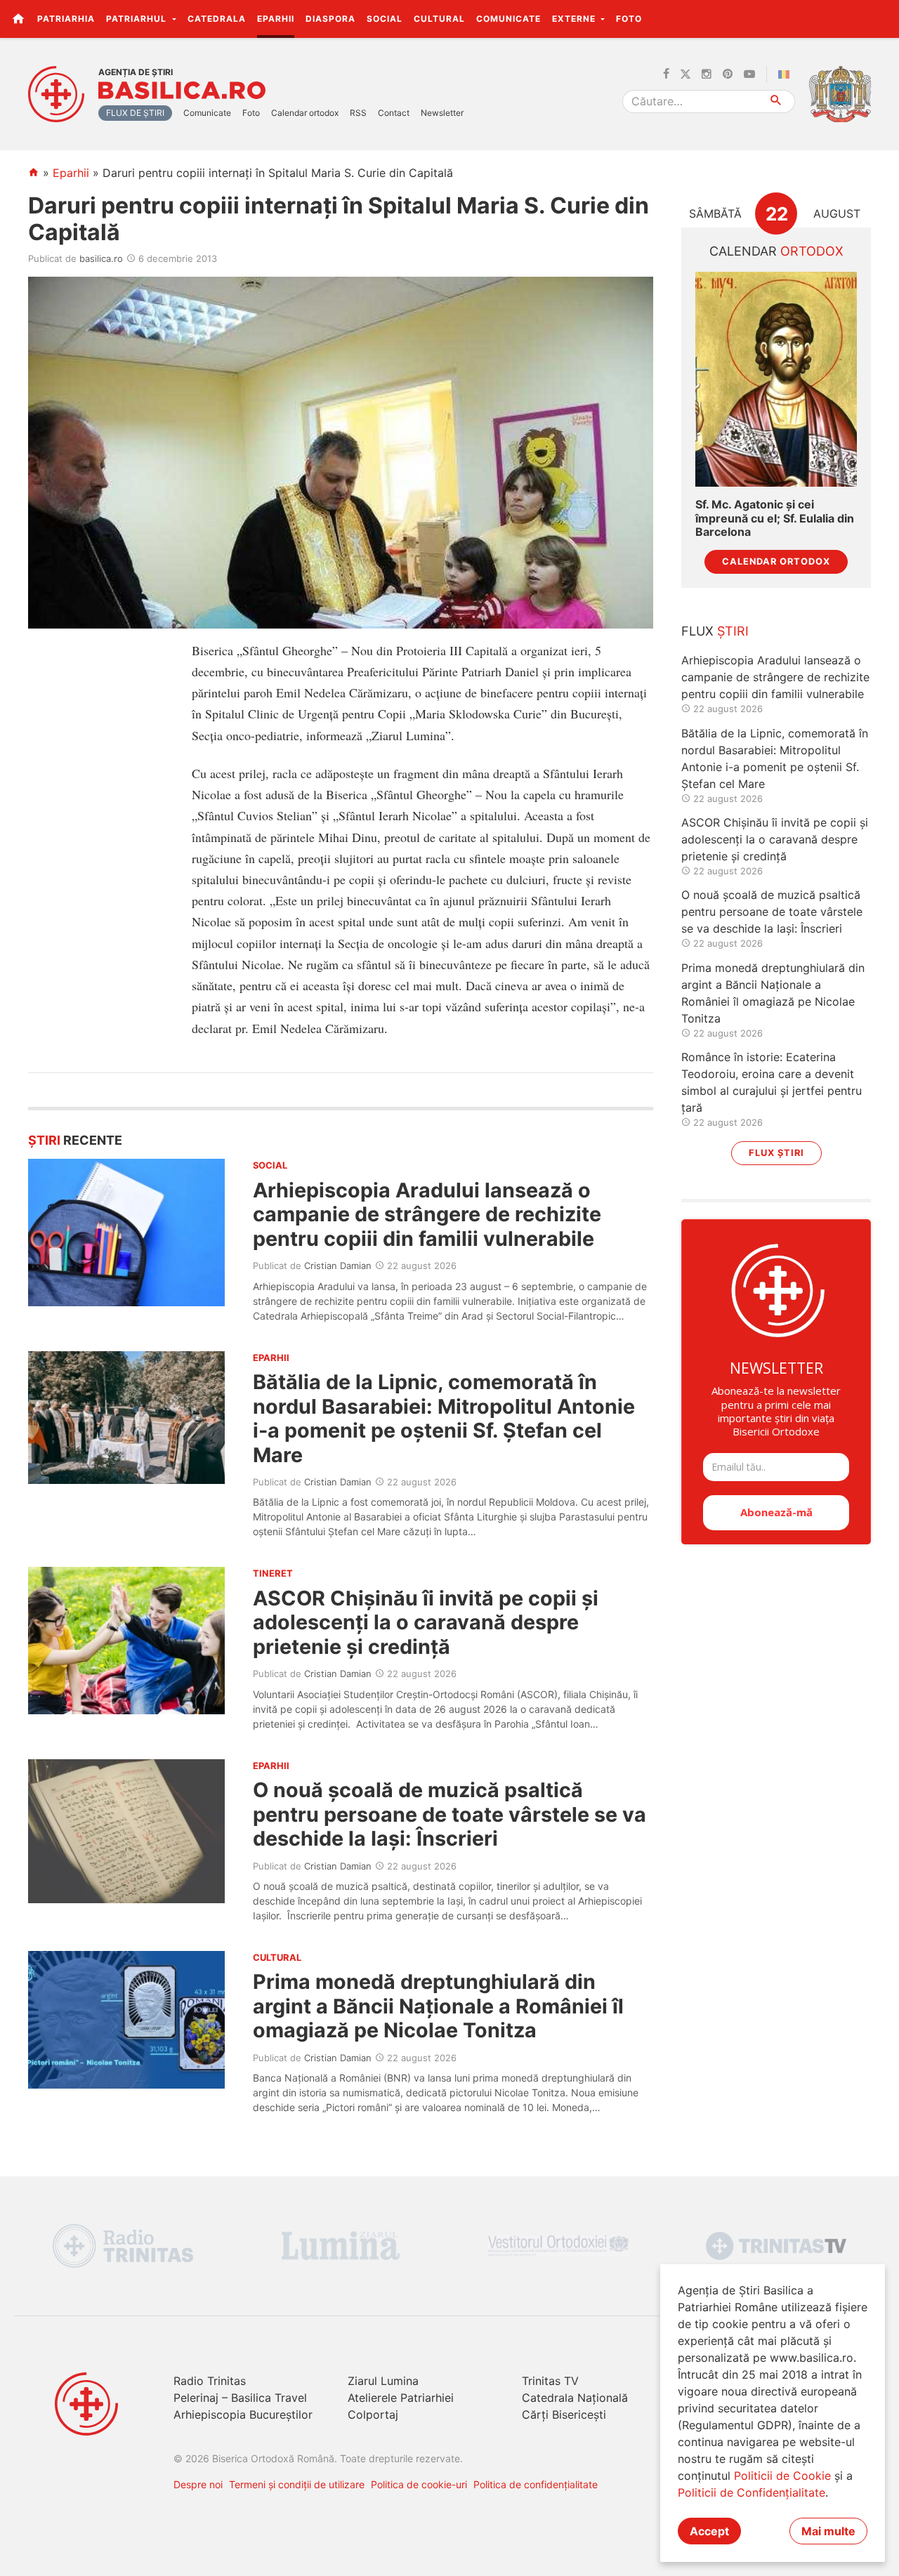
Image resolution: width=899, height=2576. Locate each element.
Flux (715, 631)
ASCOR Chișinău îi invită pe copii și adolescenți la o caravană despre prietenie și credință (426, 1622)
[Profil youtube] (749, 74)
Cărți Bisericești (564, 2414)
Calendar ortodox (305, 113)
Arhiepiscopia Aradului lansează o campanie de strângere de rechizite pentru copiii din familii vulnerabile (427, 1214)
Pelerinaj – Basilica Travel (240, 2398)
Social (385, 19)
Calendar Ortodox (776, 561)
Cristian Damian (338, 1266)
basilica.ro (101, 258)
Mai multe (828, 2531)
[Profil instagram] (707, 74)
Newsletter (442, 113)
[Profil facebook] (666, 74)
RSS (358, 113)
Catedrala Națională (575, 2398)
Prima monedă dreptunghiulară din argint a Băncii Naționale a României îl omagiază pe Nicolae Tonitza (438, 2006)
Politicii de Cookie (782, 2476)
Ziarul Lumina (383, 2381)
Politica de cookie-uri (419, 2484)
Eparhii (276, 19)
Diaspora (330, 19)
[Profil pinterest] (728, 74)
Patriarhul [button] (138, 19)
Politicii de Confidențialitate (752, 2492)
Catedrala (217, 19)
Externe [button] (575, 19)
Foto (629, 19)
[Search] (776, 101)
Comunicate (508, 19)
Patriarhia (66, 19)
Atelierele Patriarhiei (401, 2398)
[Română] (787, 74)
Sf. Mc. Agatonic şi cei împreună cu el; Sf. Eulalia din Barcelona (775, 518)
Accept (709, 2531)
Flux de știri (135, 113)
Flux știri (776, 1153)
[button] (880, 18)
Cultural (439, 19)
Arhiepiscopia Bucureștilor (243, 2414)
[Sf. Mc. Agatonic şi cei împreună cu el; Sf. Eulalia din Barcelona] (776, 380)
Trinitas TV (550, 2381)
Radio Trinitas (210, 2381)
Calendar (776, 251)
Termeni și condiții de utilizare (297, 2484)
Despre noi (198, 2484)
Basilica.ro (182, 91)
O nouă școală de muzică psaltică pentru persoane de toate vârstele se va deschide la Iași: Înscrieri (449, 1814)
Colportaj (373, 2414)
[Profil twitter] (685, 74)
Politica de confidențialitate (536, 2484)
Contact (394, 113)
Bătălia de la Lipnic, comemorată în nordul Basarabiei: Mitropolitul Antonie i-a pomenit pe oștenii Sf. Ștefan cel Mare (444, 1418)
